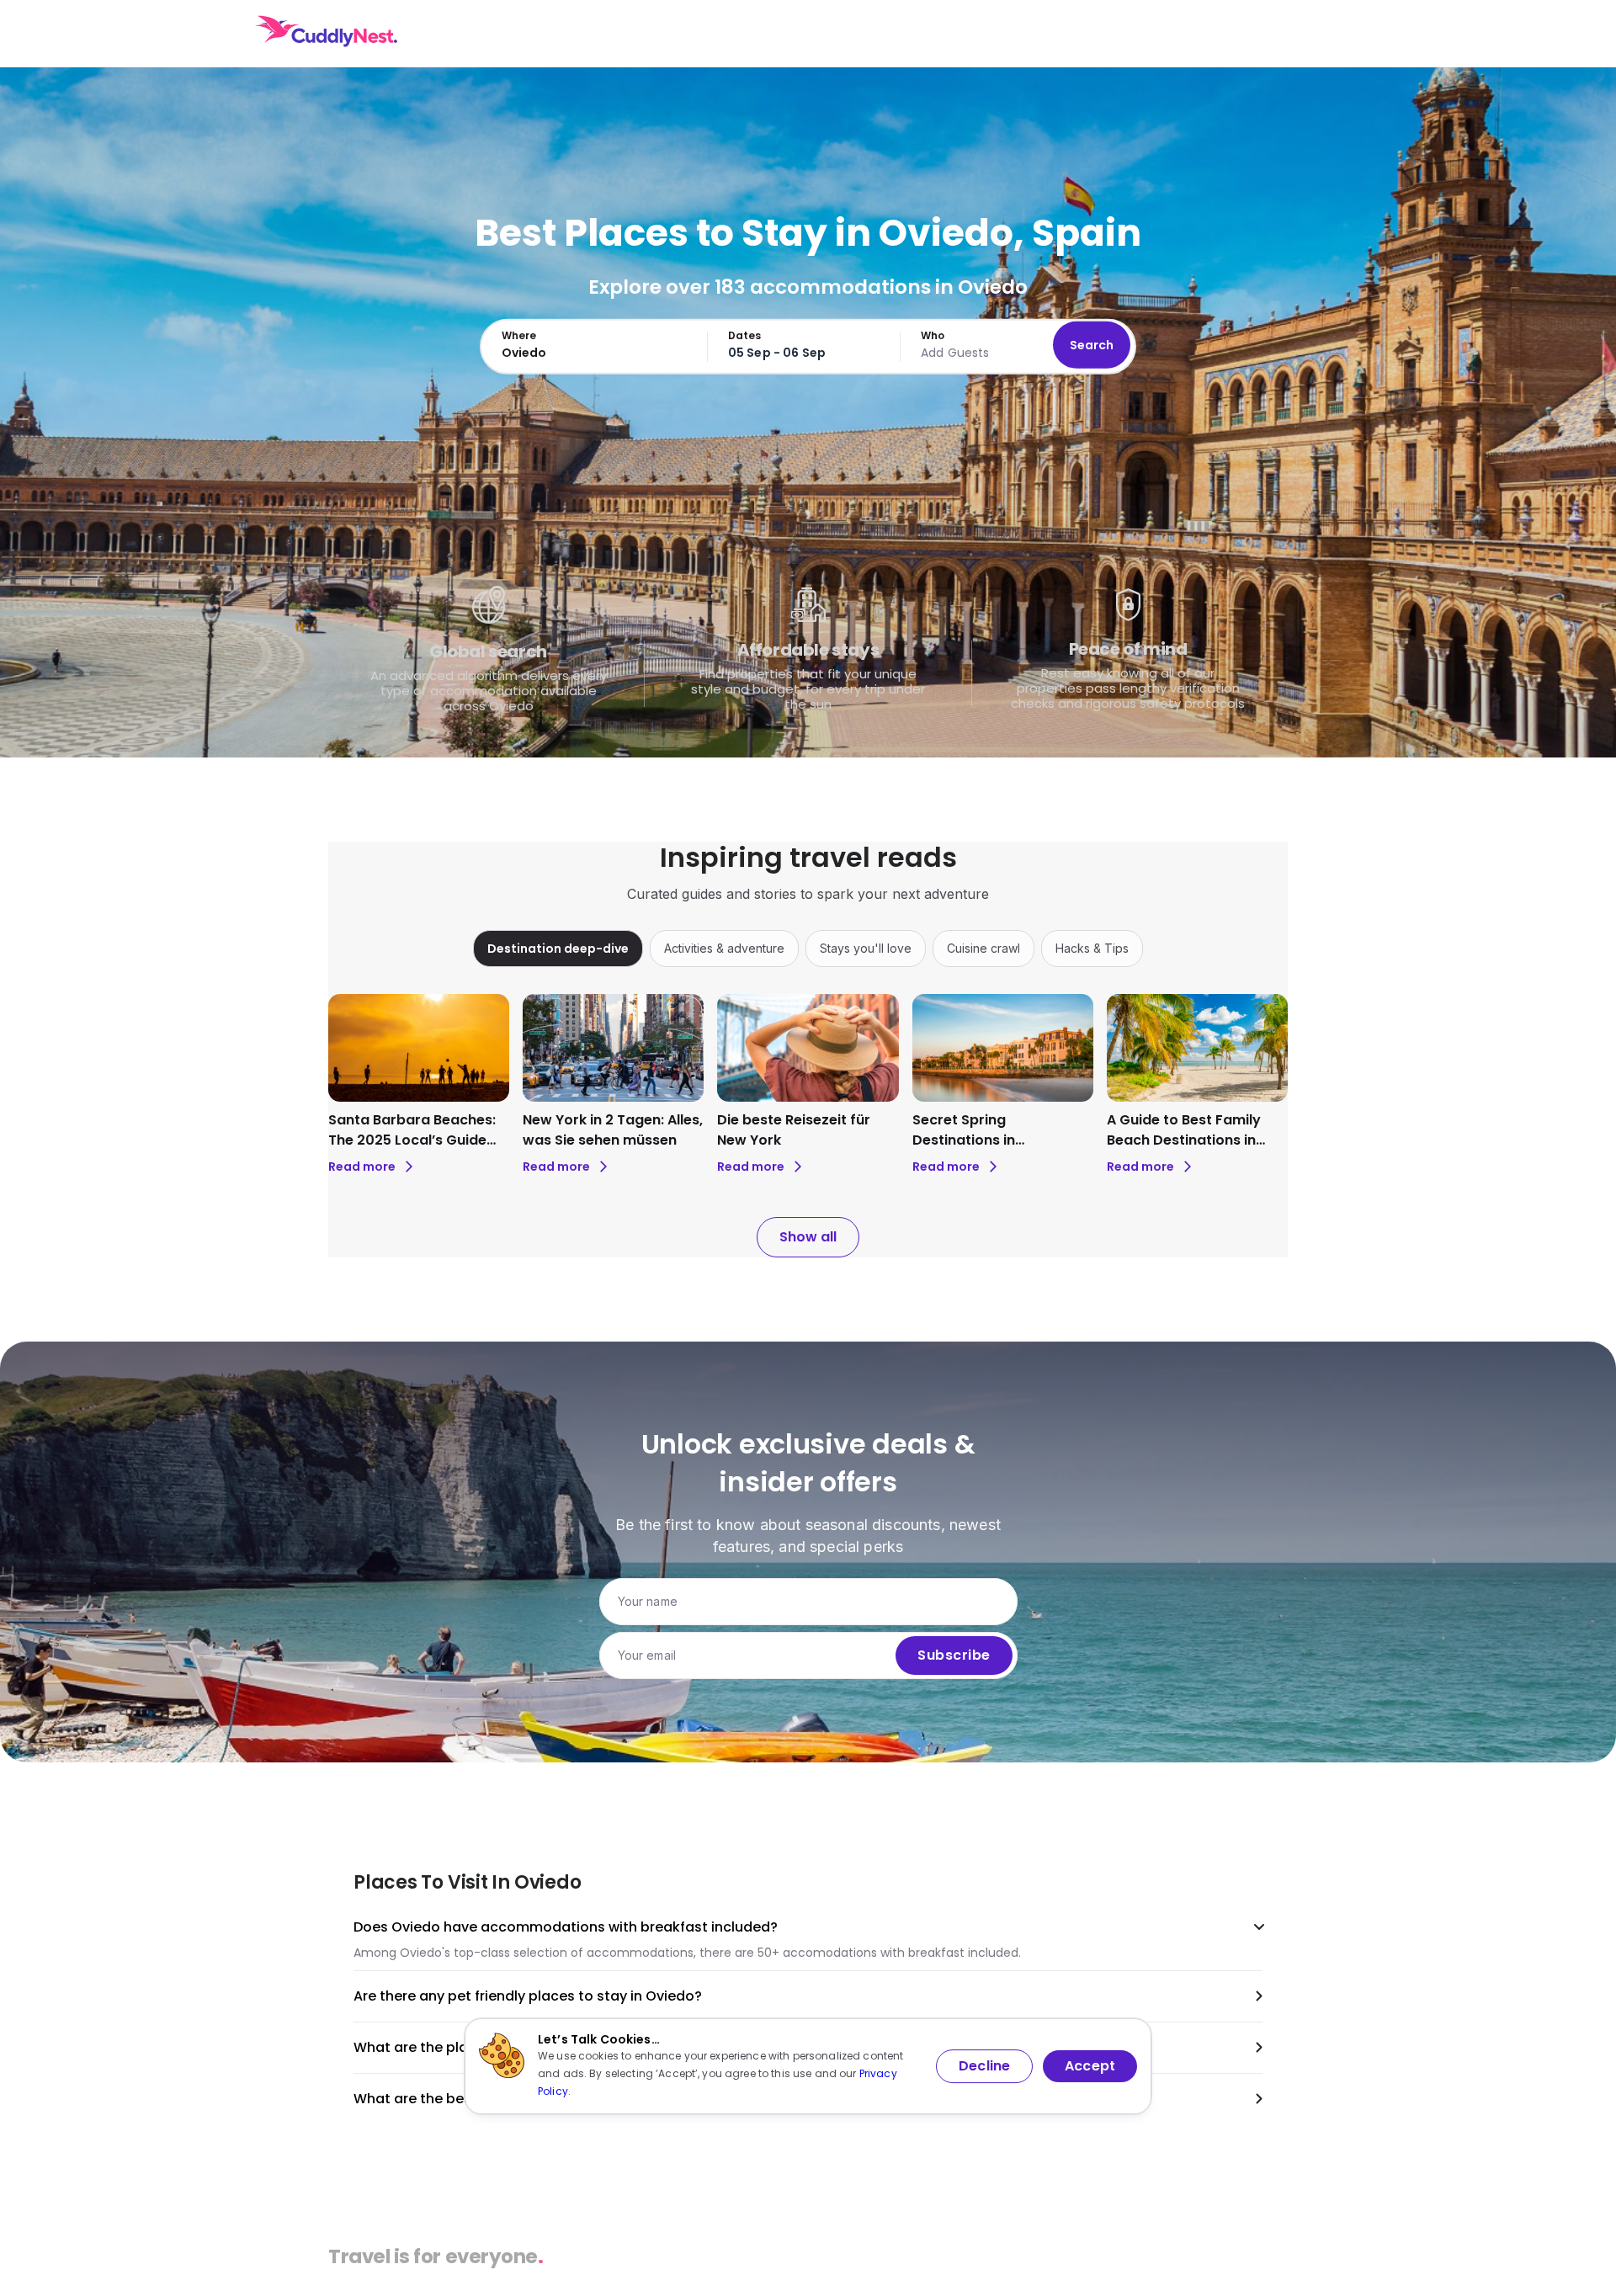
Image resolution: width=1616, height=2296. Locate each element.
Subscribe (954, 1655)
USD (1249, 34)
